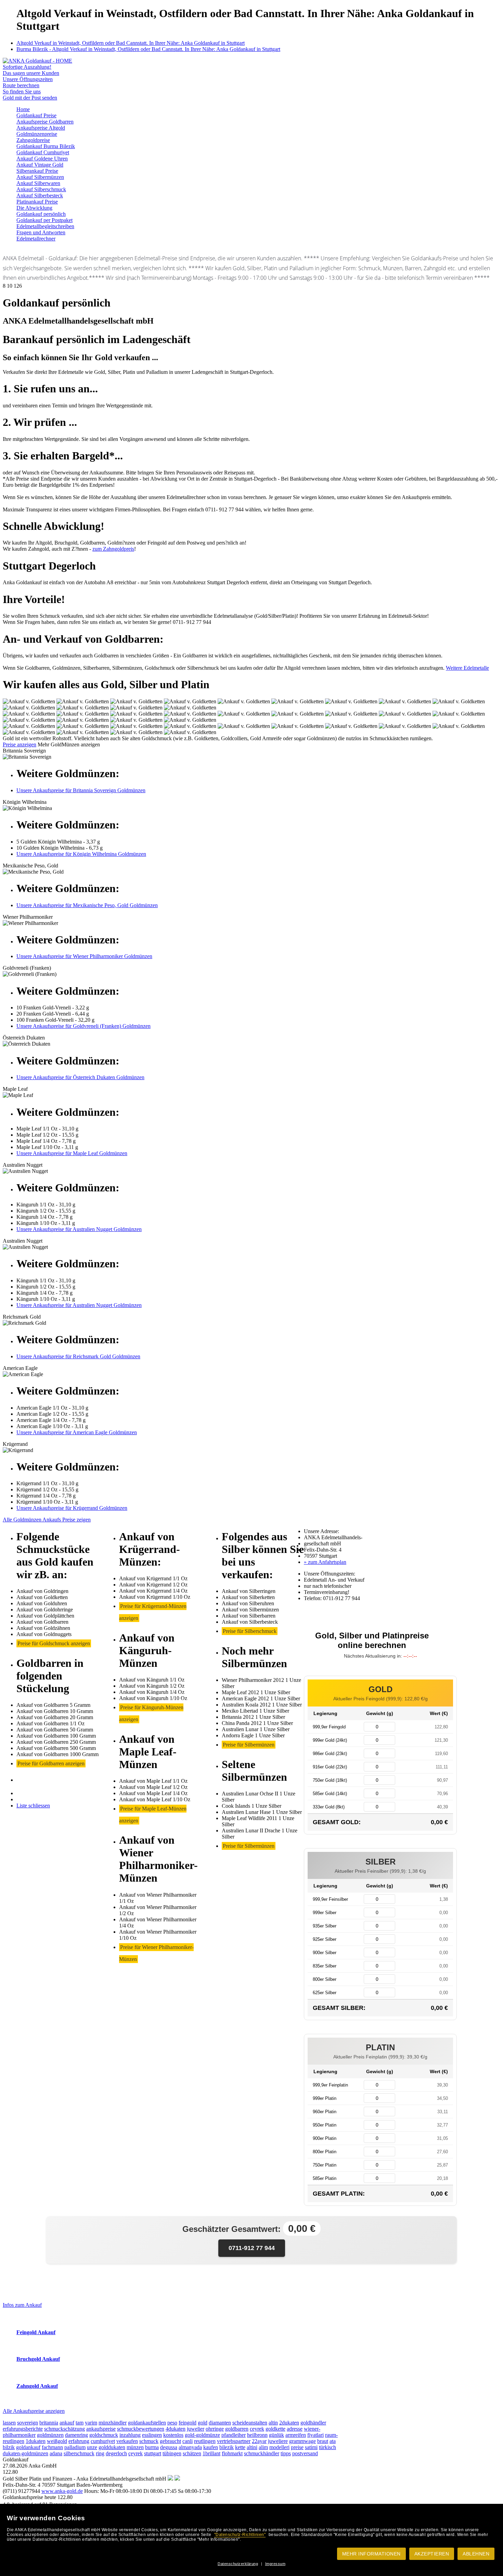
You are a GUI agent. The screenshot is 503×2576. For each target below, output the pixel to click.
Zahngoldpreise (33, 140)
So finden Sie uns (22, 91)
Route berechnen (21, 85)
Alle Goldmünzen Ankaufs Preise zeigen (47, 1520)
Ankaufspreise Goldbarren (45, 122)
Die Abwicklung (34, 208)
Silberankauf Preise (37, 171)
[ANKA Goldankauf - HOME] (37, 61)
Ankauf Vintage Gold (40, 165)
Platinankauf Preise (37, 202)
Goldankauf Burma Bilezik (46, 146)
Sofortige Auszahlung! (27, 67)
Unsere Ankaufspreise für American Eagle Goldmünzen (77, 1432)
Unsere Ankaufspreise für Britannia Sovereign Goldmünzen (81, 790)
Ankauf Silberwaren (38, 183)
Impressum (275, 2564)
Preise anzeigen (20, 744)
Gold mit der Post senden (30, 98)
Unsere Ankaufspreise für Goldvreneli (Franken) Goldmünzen (83, 1026)
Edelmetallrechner (36, 239)
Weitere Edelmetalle (467, 668)
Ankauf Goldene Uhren (42, 159)
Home (23, 109)
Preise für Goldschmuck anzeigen (54, 1643)
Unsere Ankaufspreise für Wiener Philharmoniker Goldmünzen (84, 956)
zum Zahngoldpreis (113, 549)
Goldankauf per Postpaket (44, 220)
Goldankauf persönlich (41, 214)
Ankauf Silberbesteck (40, 195)
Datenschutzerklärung (238, 2564)
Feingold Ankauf (36, 2332)
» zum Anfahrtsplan (325, 1562)
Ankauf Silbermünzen (40, 177)
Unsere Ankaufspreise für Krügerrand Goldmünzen (72, 1508)
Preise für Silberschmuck (250, 1631)
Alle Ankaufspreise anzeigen (34, 2411)
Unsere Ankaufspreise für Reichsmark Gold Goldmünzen (78, 1356)
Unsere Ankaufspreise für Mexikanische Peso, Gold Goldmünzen (87, 905)
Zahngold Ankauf (37, 2386)
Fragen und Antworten (41, 232)
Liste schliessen (33, 1806)
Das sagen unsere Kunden (31, 73)
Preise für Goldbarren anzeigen (51, 1763)
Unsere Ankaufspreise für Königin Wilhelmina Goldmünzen (81, 854)
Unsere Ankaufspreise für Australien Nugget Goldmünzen (79, 1229)
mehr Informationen (371, 2554)
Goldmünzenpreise (37, 134)
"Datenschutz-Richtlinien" (240, 2535)
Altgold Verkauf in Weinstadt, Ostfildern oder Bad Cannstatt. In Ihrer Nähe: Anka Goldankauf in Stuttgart (131, 43)
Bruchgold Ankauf (38, 2359)
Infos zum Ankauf (22, 2305)
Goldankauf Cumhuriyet (43, 152)
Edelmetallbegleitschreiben (45, 226)
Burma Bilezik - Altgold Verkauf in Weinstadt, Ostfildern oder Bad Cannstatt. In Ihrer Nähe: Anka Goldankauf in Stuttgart (148, 49)
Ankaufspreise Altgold (41, 128)
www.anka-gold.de (62, 2491)
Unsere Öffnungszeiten (28, 79)
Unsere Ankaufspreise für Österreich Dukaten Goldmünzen (80, 1077)
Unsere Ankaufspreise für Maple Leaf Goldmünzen (72, 1153)
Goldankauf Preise (36, 115)
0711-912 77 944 (252, 2248)
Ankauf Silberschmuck (41, 189)
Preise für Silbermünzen (249, 1745)
